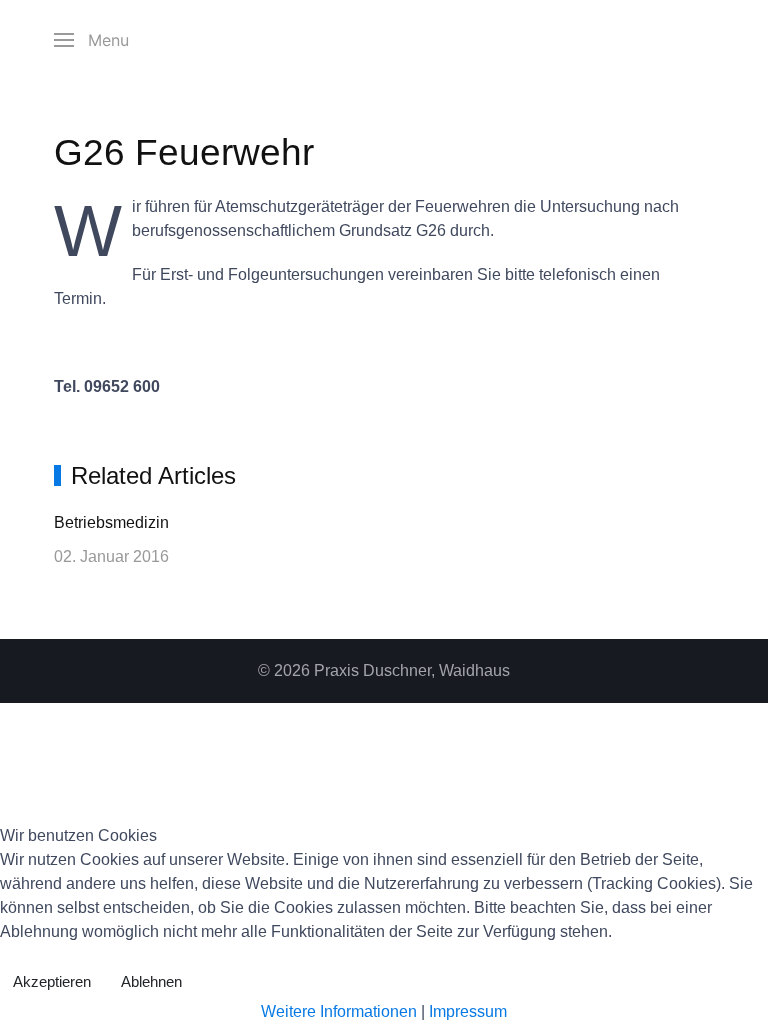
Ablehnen (151, 981)
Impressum (468, 1011)
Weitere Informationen (339, 1011)
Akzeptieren (52, 981)
